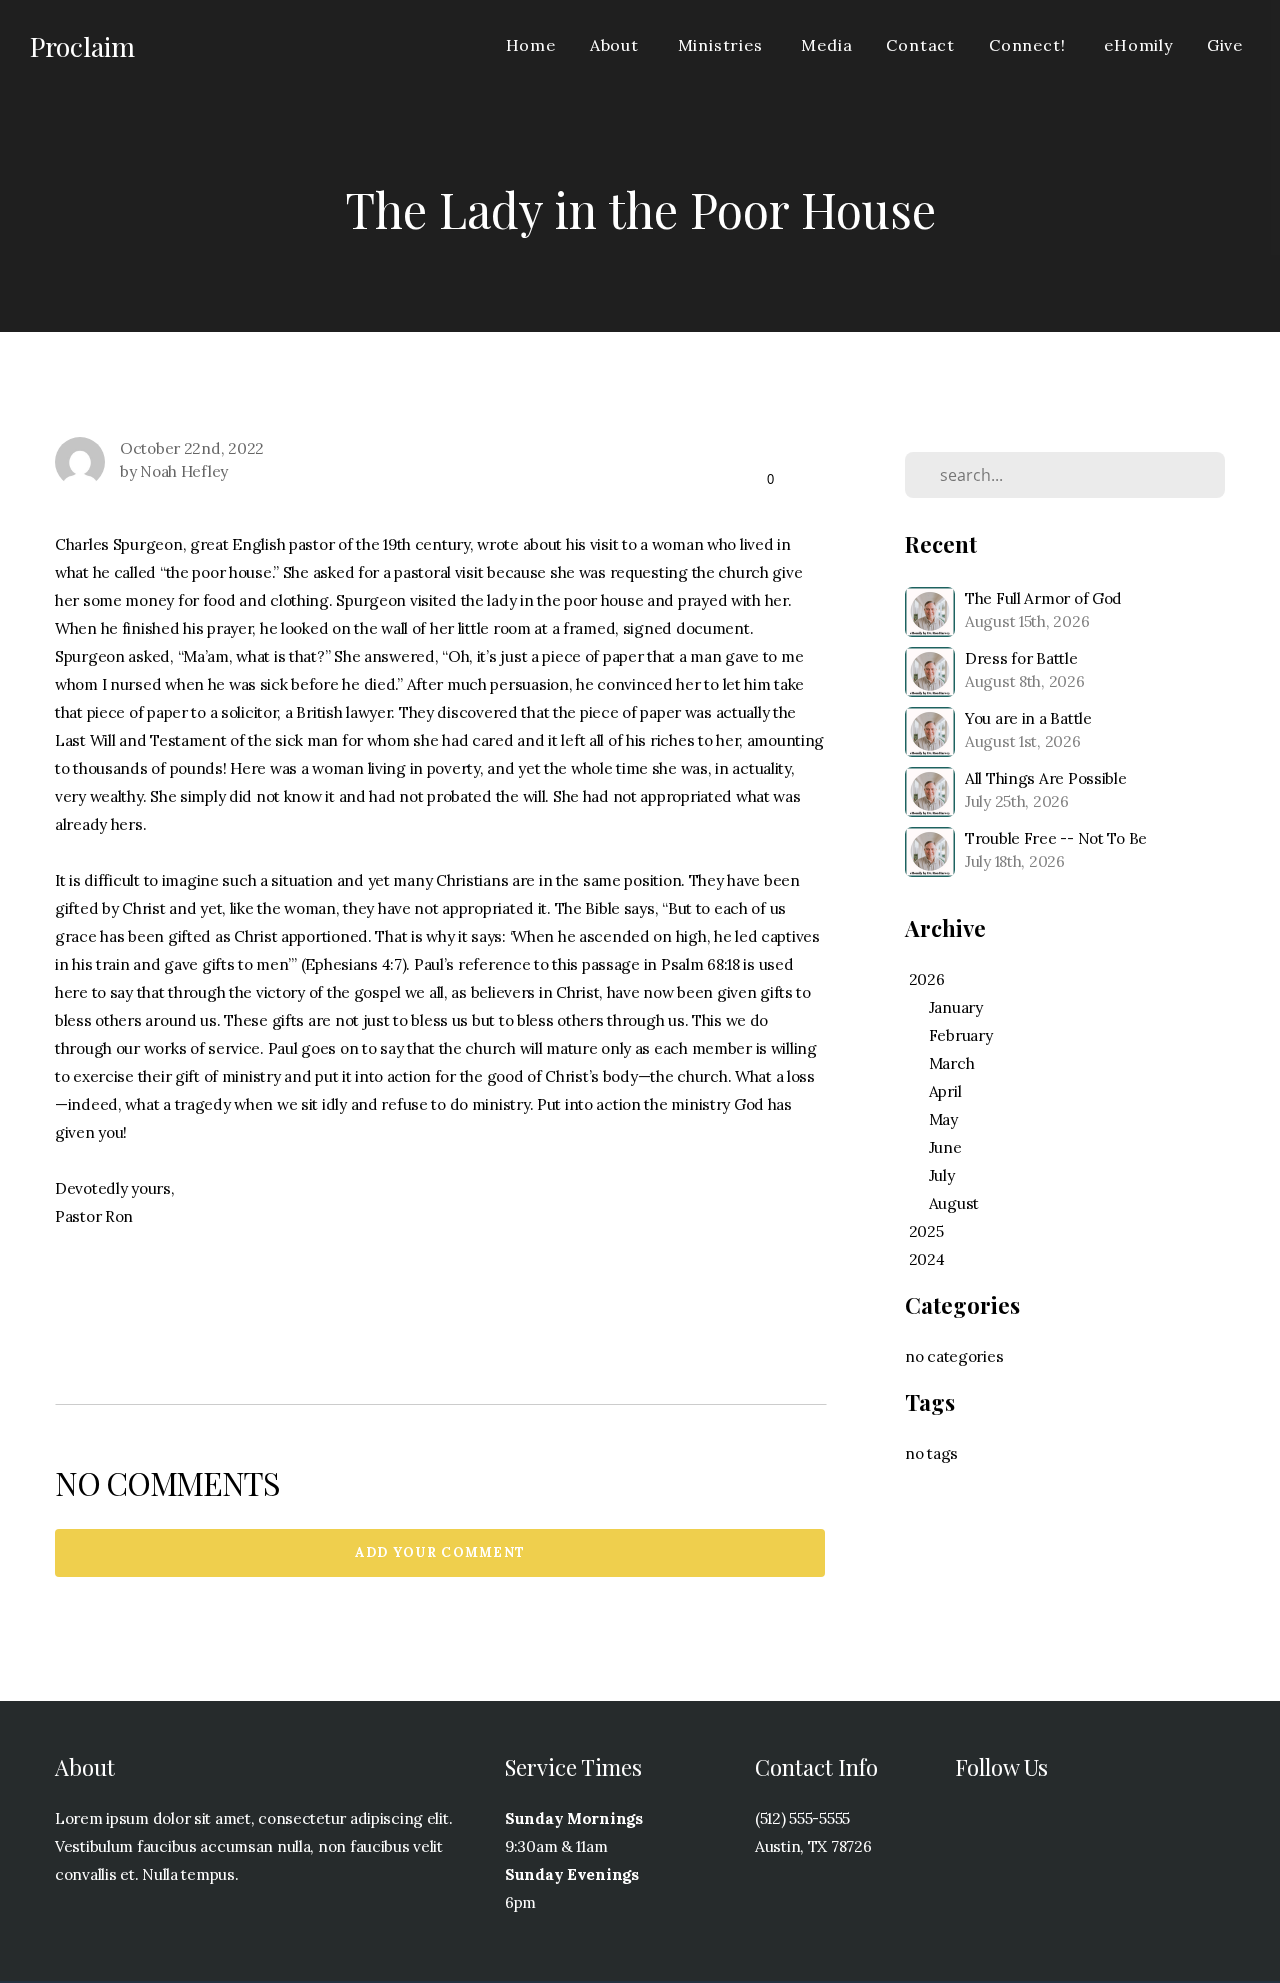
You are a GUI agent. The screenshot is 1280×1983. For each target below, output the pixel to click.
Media (826, 45)
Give (1225, 45)
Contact (920, 45)
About (617, 45)
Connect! (1029, 45)
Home (531, 45)
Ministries (723, 45)
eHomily (1138, 45)
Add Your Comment (440, 1552)
